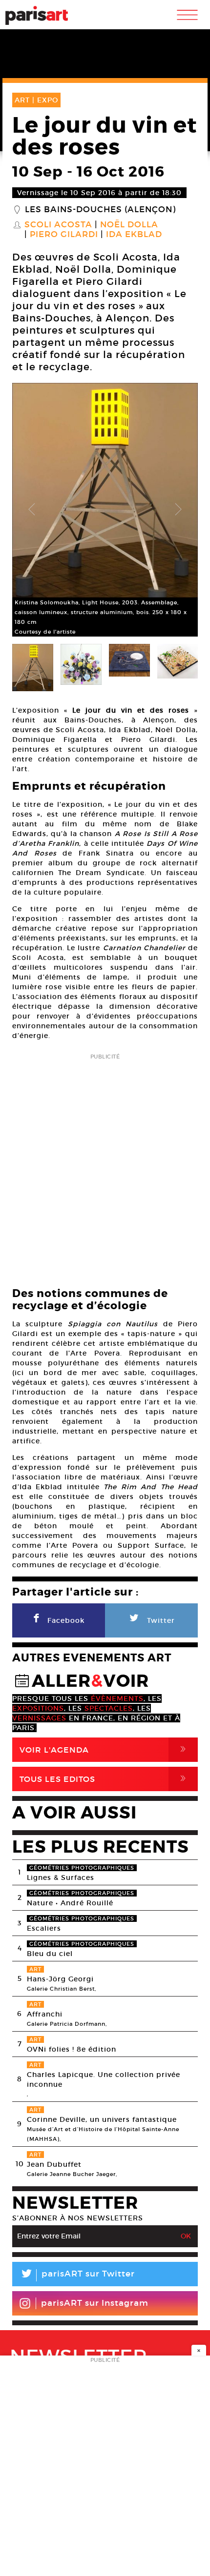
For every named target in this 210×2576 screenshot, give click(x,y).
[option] (105, 510)
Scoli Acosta (58, 225)
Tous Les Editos (105, 1779)
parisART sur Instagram (95, 2303)
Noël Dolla (129, 225)
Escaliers (44, 1928)
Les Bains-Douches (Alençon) (100, 210)
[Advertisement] (105, 1168)
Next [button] (178, 510)
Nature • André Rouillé (70, 1903)
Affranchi (45, 2014)
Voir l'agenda (105, 1749)
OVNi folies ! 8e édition (72, 2049)
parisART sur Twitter (77, 2275)
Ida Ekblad (134, 235)
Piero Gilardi (64, 235)
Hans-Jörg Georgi (60, 1979)
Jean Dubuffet (54, 2164)
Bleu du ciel (50, 1954)
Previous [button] (32, 510)
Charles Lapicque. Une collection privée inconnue (104, 2079)
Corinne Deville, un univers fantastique (102, 2119)
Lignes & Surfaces (61, 1877)
